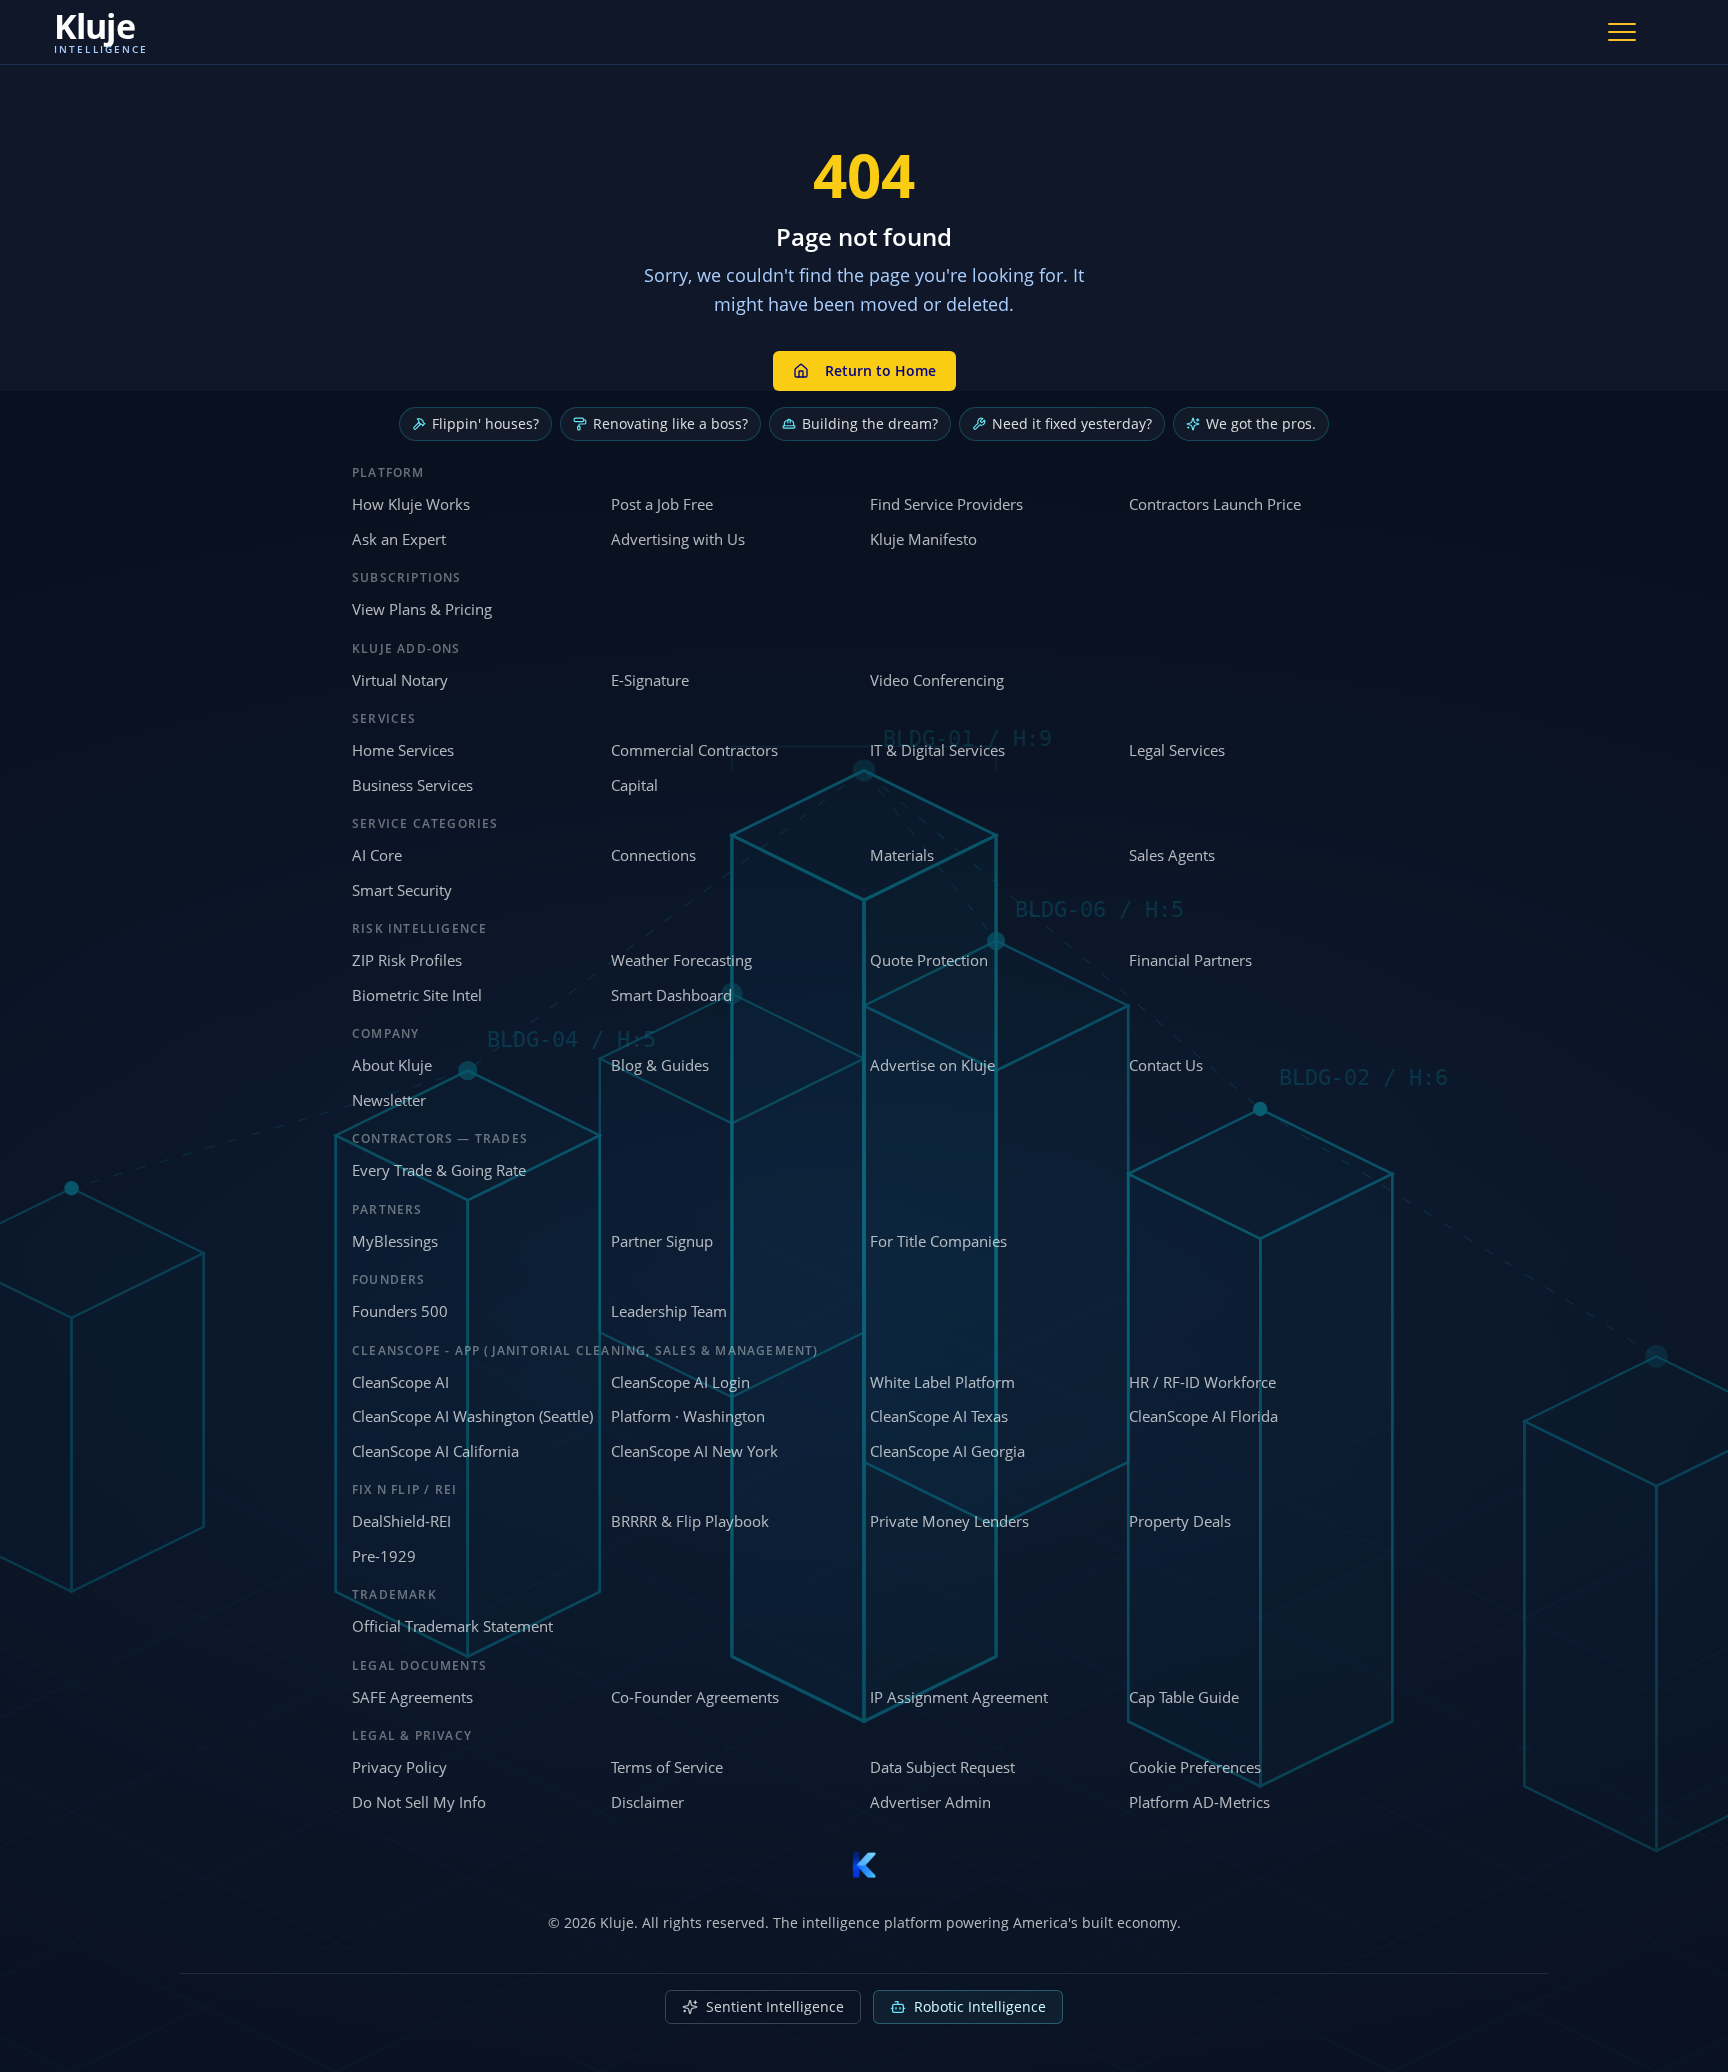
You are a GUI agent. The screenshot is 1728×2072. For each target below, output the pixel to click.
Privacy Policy (399, 1767)
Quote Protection (929, 960)
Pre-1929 (384, 1556)
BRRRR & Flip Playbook (690, 1521)
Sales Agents (1172, 855)
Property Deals (1180, 1521)
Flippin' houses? (485, 423)
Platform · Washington (688, 1416)
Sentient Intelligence (775, 2006)
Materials (902, 855)
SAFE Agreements (412, 1697)
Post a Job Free (662, 504)
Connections (653, 855)
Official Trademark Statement (452, 1626)
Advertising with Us (678, 539)
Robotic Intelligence (980, 2006)
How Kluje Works (411, 504)
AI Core (377, 855)
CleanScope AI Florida (1203, 1416)
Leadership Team (669, 1311)
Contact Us (1166, 1065)
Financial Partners (1190, 960)
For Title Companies (938, 1241)
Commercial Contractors (694, 750)
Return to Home (880, 370)
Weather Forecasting (681, 960)
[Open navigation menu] (1622, 32)
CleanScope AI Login (680, 1382)
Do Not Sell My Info (419, 1802)
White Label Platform (942, 1382)
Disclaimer (647, 1802)
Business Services (412, 785)
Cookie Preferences (1195, 1767)
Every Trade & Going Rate (439, 1170)
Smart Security (402, 890)
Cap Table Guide (1184, 1697)
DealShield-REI (401, 1521)
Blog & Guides (660, 1065)
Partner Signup (662, 1241)
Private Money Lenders (949, 1521)
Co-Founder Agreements (695, 1697)
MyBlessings (395, 1241)
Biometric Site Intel (417, 995)
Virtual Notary (400, 680)
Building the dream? (870, 423)
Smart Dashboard (671, 995)
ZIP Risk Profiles (407, 960)
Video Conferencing (937, 680)
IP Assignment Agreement (959, 1697)
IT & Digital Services (937, 750)
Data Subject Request (942, 1767)
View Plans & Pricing (422, 609)
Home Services (403, 750)
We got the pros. (1261, 423)
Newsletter (389, 1100)
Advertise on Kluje (932, 1065)
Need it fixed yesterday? (1072, 423)
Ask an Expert (399, 539)
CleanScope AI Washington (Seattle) (472, 1416)
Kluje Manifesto (923, 539)
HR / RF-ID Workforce (1202, 1382)
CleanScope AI (400, 1382)
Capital (634, 785)
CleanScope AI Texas (939, 1416)
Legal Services (1177, 750)
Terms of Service (667, 1767)
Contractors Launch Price (1215, 504)
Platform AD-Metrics (1199, 1802)
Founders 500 (400, 1311)
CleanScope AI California (435, 1451)
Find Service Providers (946, 504)
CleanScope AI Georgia (947, 1451)
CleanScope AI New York (694, 1451)
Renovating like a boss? (670, 423)
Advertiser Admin (930, 1802)
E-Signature (650, 680)
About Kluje (392, 1065)
